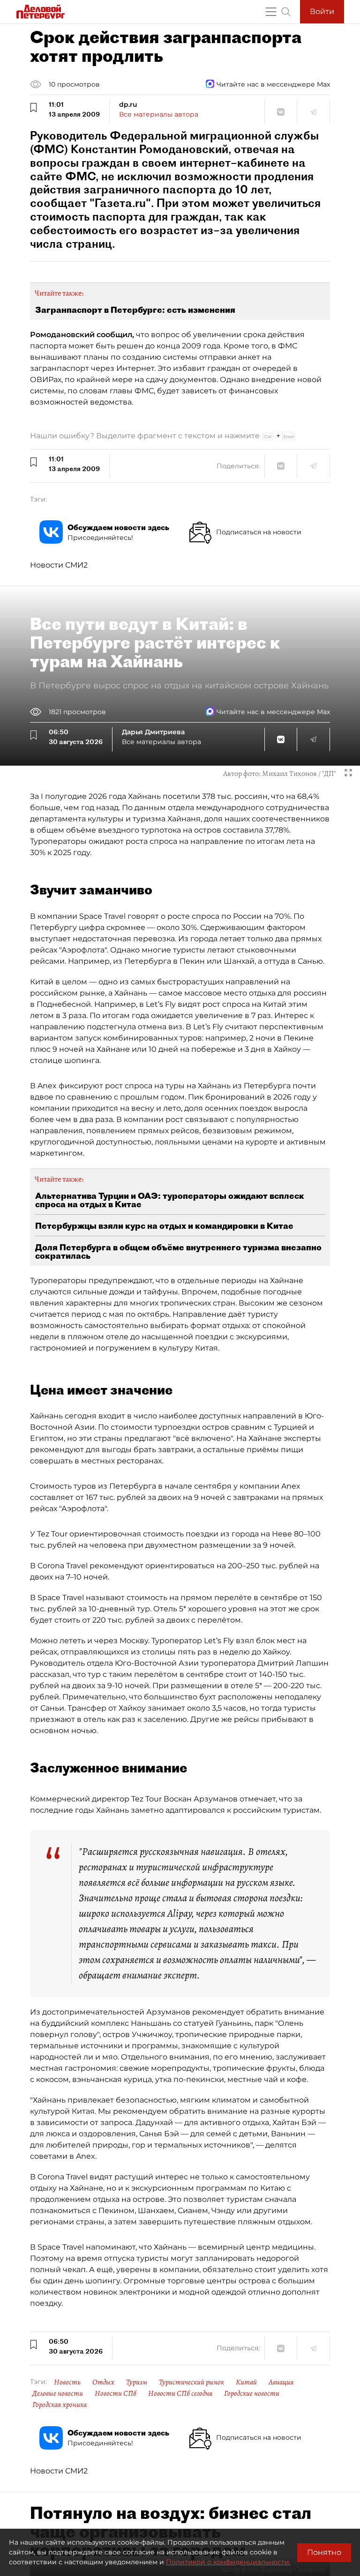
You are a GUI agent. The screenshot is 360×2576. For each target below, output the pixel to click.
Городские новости (252, 2393)
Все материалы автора (159, 114)
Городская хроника (60, 2405)
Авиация (281, 2382)
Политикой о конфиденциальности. (228, 2562)
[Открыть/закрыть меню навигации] (271, 12)
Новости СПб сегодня (180, 2393)
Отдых (103, 2382)
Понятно (324, 2552)
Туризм (137, 2382)
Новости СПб (116, 2393)
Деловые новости (58, 2393)
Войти (322, 11)
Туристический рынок (191, 2382)
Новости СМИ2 (59, 565)
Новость (67, 2382)
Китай (246, 2382)
